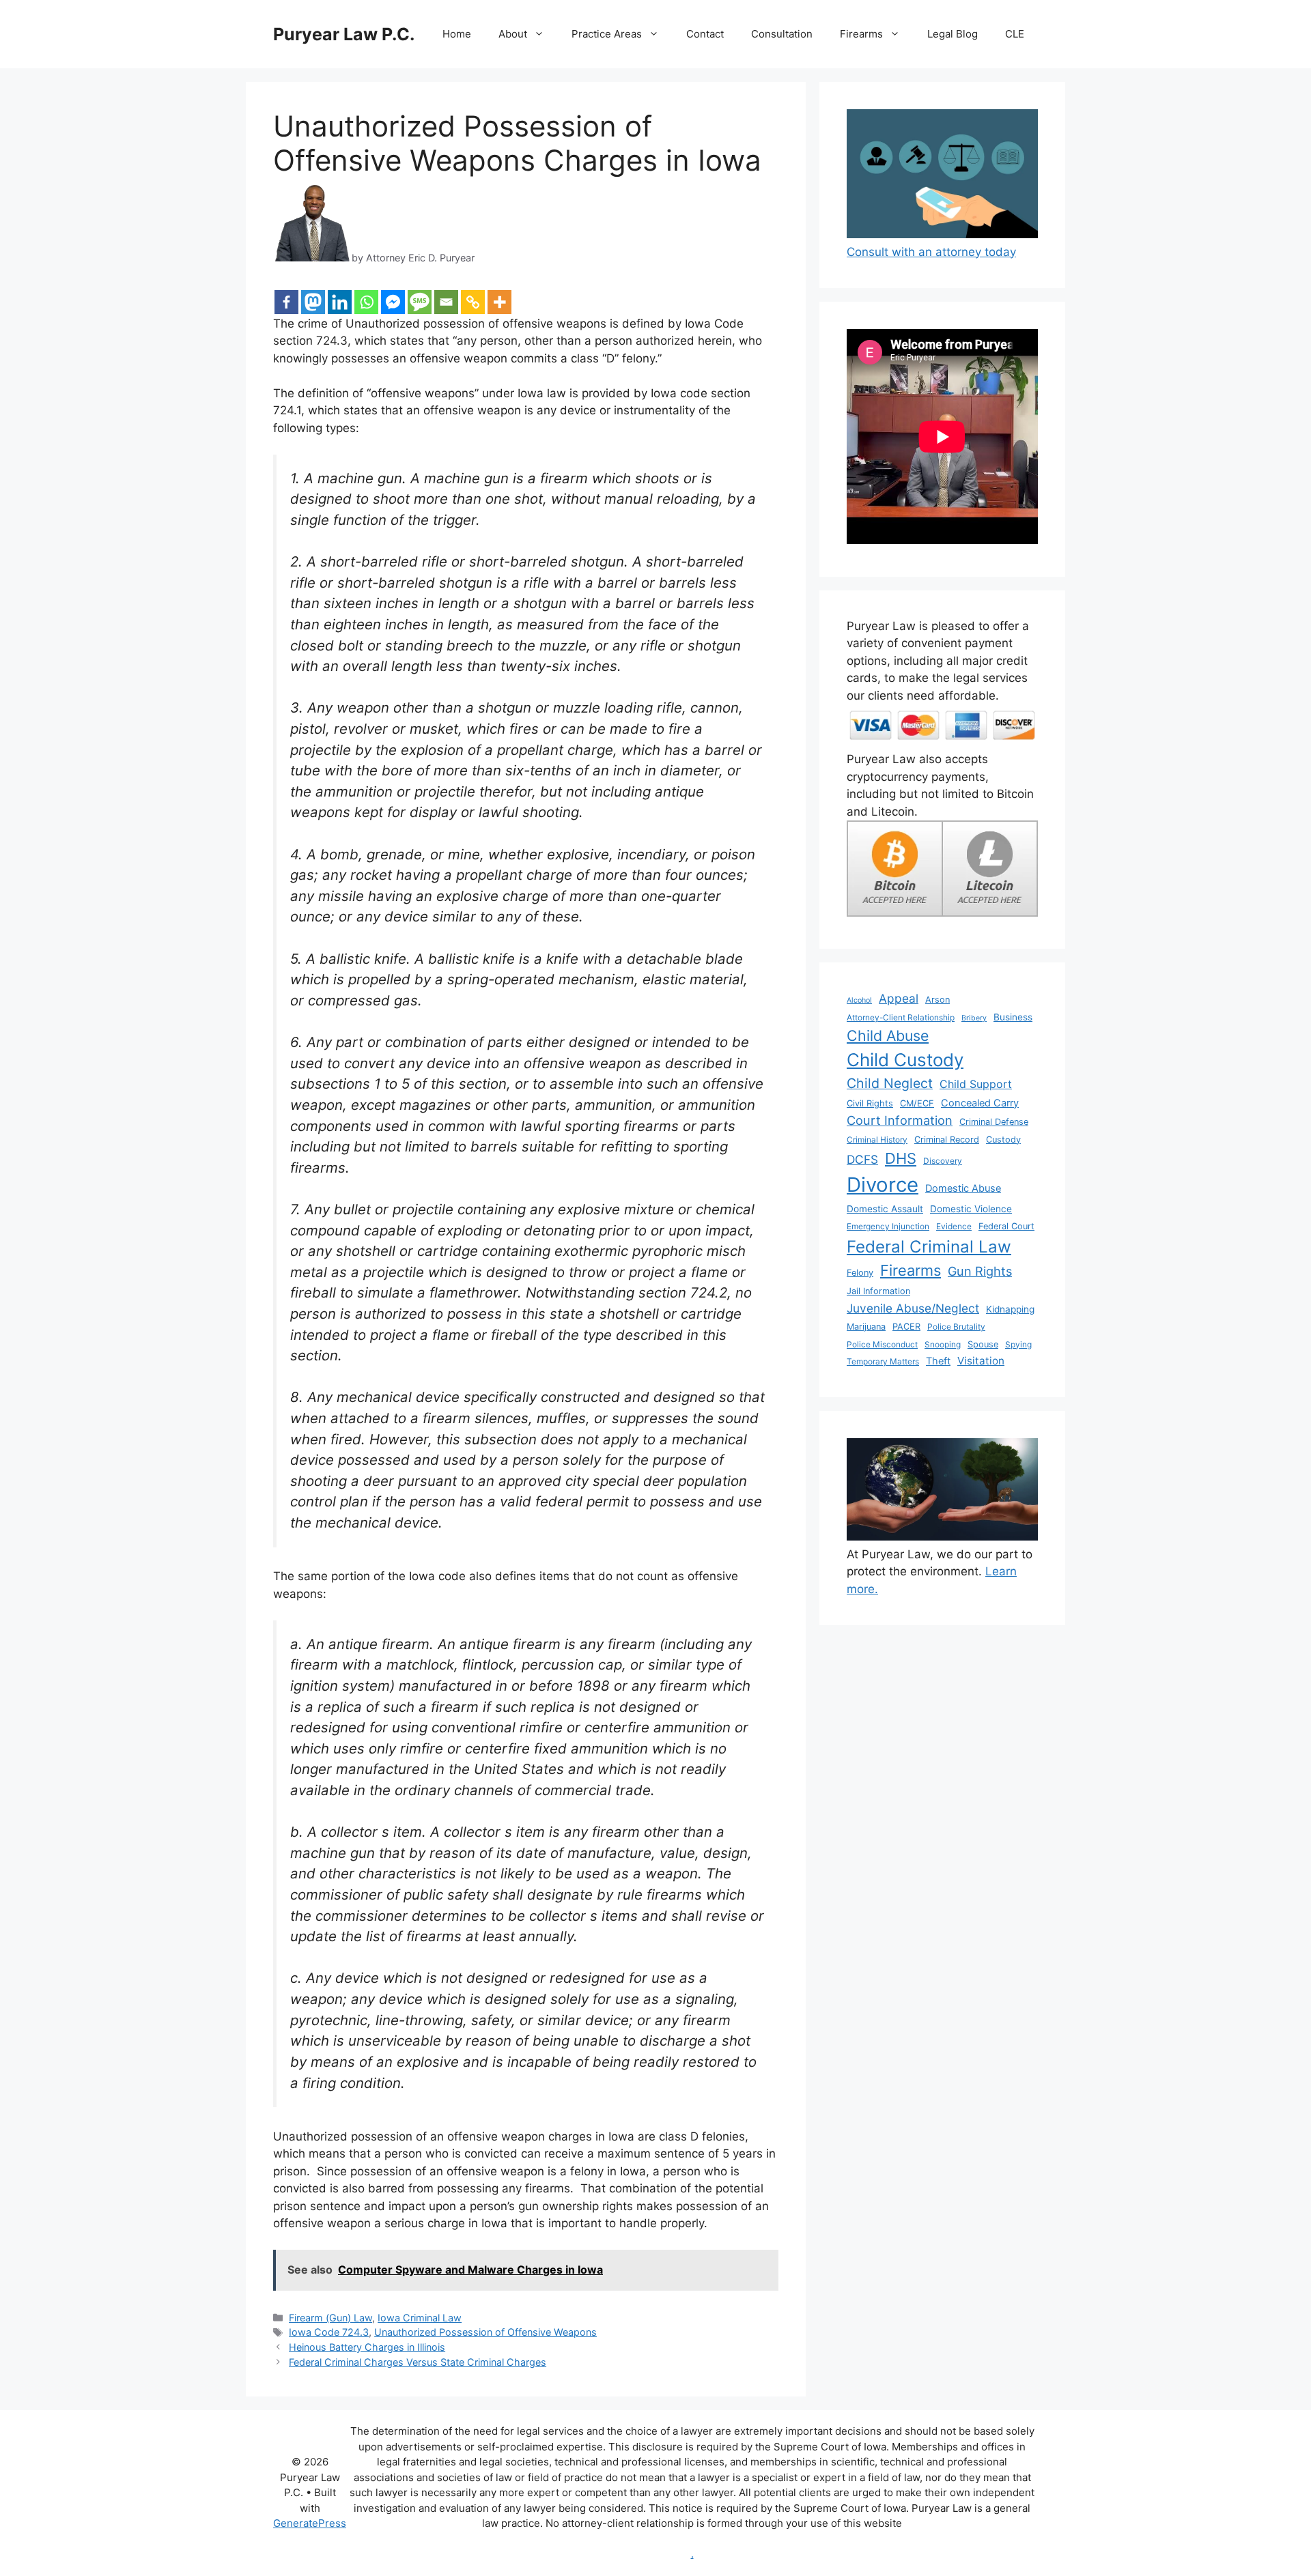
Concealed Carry (980, 1103)
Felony (860, 1273)
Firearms (861, 34)
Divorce (883, 1185)
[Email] (446, 302)
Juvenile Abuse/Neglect (913, 1308)
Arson (938, 1000)
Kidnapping (1010, 1309)
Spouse (983, 1344)
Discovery (943, 1161)
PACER (906, 1327)
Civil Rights (870, 1103)
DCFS (862, 1159)
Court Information (900, 1120)
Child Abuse (888, 1035)
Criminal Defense (994, 1122)
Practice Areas (607, 34)
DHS (901, 1158)
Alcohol (859, 1000)
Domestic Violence (971, 1209)
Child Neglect (890, 1083)
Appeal (899, 998)
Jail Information (878, 1291)
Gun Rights (980, 1271)
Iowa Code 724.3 (329, 2332)
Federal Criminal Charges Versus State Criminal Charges (418, 2362)
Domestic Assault (885, 1209)
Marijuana (866, 1327)
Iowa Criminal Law (420, 2318)
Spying (1018, 1344)
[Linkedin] (340, 302)
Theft (938, 1361)
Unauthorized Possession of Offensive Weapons (485, 2332)
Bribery (974, 1018)
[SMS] (420, 302)
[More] (499, 302)
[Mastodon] (313, 302)
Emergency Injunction (888, 1226)
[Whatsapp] (366, 302)
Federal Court (1006, 1226)
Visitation (981, 1361)
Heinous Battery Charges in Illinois (367, 2347)
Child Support (976, 1084)
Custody (1003, 1140)
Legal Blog (953, 34)
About (513, 34)
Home (457, 34)
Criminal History (877, 1140)
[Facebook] (286, 302)
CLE (1015, 34)
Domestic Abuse (963, 1188)
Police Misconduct (882, 1344)
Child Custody (905, 1060)
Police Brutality (956, 1327)
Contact (705, 34)
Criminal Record (947, 1140)
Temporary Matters (883, 1361)
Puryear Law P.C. (344, 34)
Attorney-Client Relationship (901, 1017)
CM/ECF (917, 1103)
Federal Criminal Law (929, 1247)
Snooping (943, 1344)
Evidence (954, 1226)
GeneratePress (310, 2523)
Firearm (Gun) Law (330, 2318)
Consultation (782, 34)
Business (1013, 1017)
